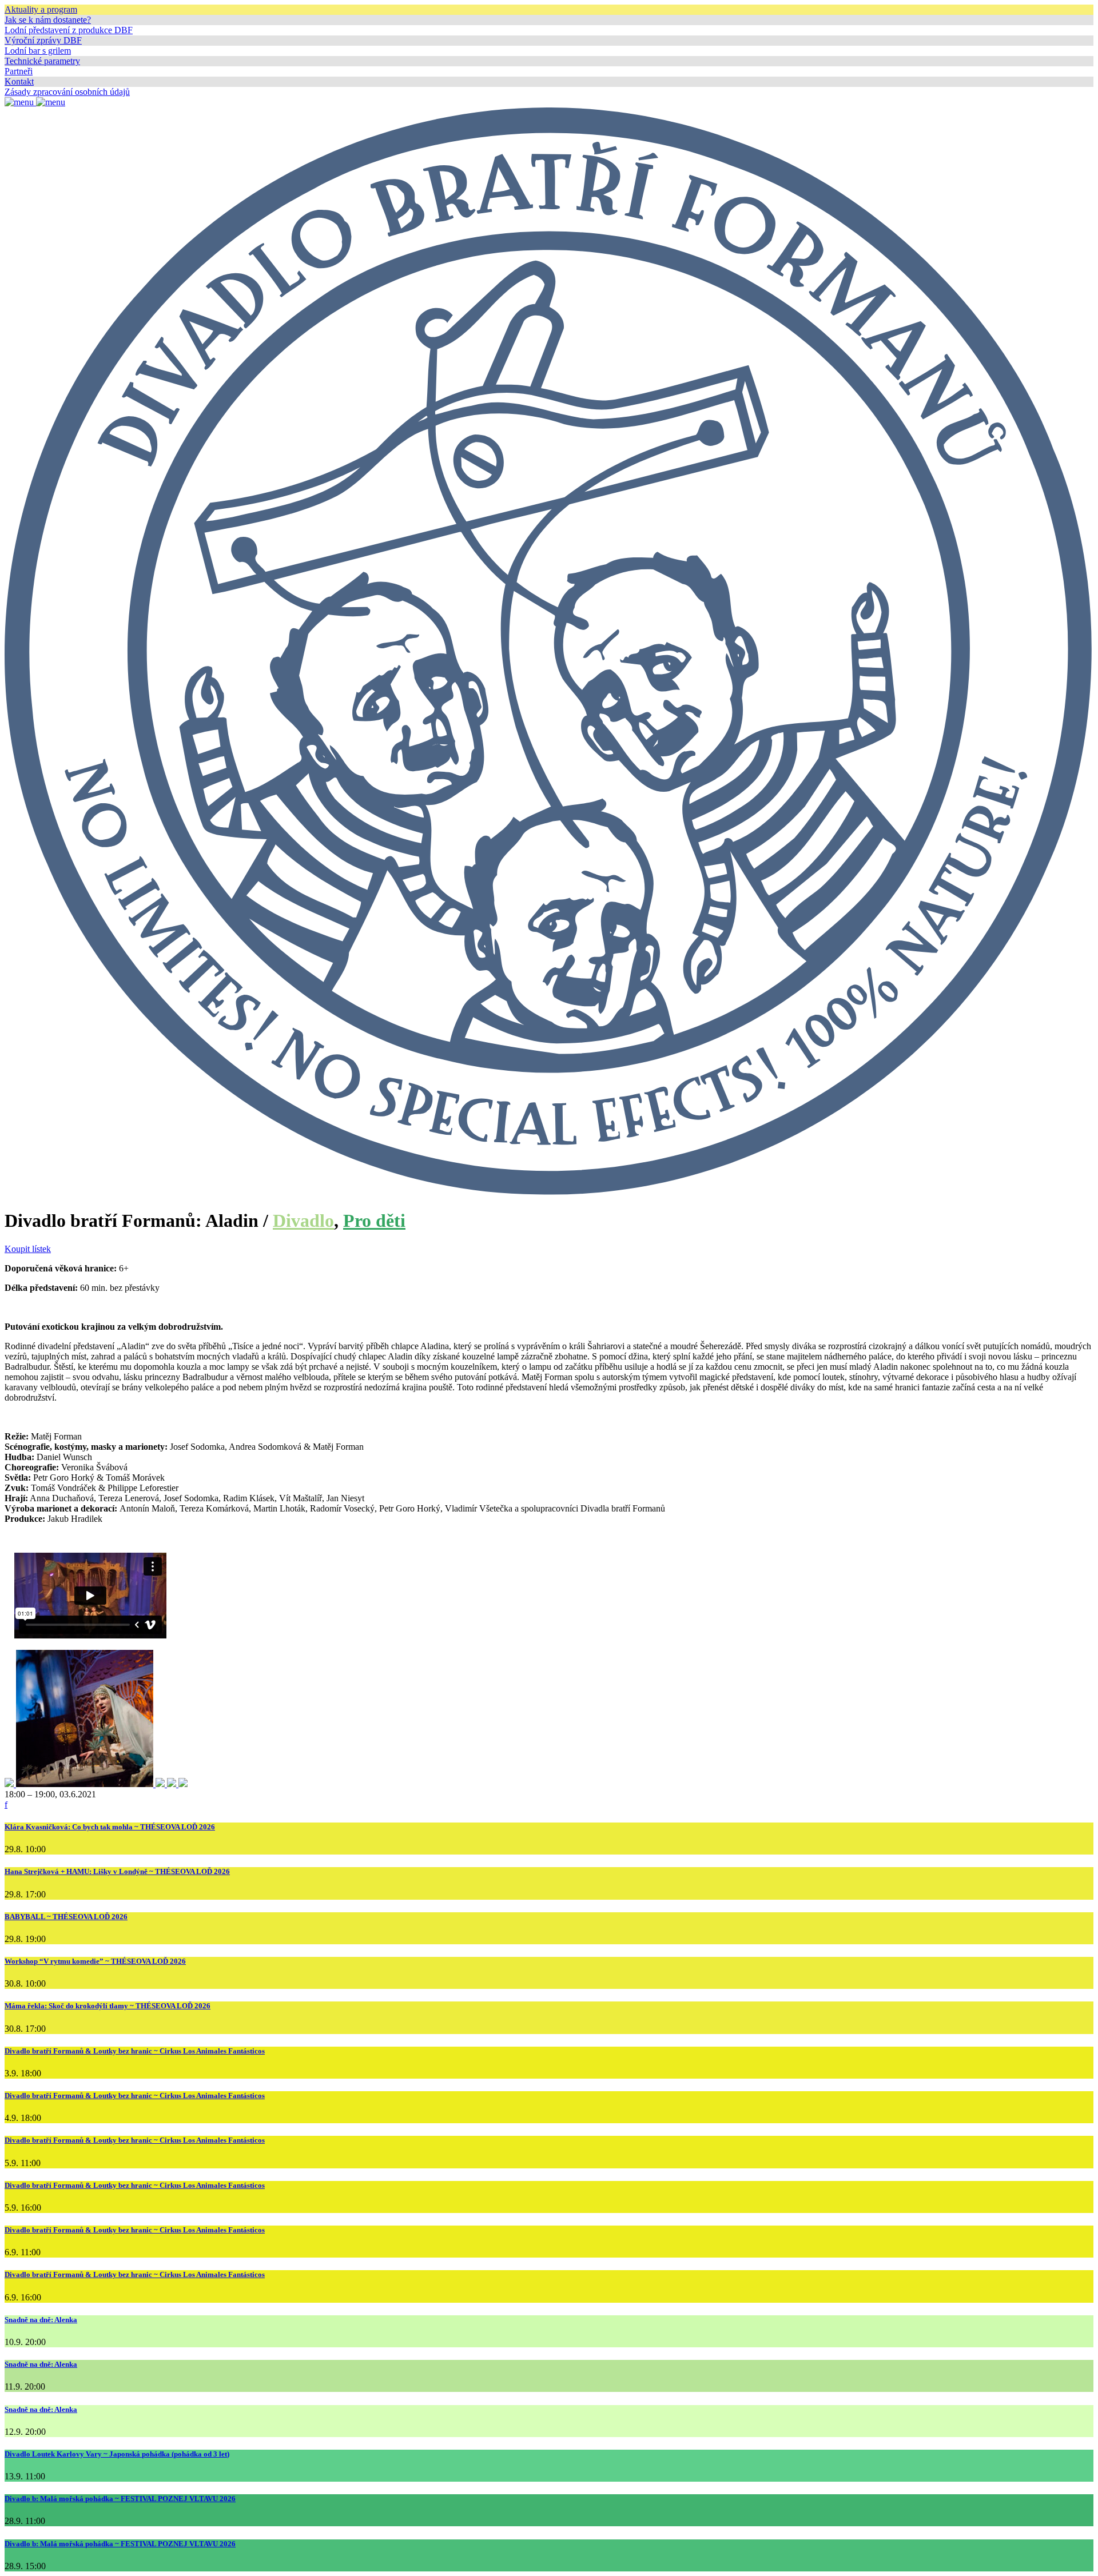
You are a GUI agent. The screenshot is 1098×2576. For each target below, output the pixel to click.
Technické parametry (42, 61)
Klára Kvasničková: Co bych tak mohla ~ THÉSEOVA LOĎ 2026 (110, 1827)
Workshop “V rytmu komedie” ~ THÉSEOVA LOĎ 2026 (95, 1961)
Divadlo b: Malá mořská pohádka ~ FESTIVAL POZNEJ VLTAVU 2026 (120, 2499)
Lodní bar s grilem (38, 51)
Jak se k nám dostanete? (48, 20)
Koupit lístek (28, 1249)
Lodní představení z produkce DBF (69, 30)
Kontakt (19, 81)
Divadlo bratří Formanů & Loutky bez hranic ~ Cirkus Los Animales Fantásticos (135, 2051)
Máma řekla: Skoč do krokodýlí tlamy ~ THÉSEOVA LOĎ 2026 (108, 2006)
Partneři (19, 71)
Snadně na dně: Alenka (41, 2320)
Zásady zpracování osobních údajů (67, 92)
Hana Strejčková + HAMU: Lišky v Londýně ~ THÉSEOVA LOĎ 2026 (117, 1871)
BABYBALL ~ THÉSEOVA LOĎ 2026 (66, 1917)
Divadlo (303, 1221)
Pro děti (374, 1221)
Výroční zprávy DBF (43, 40)
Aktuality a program (41, 9)
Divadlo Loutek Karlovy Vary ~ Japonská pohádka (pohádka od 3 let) (117, 2454)
